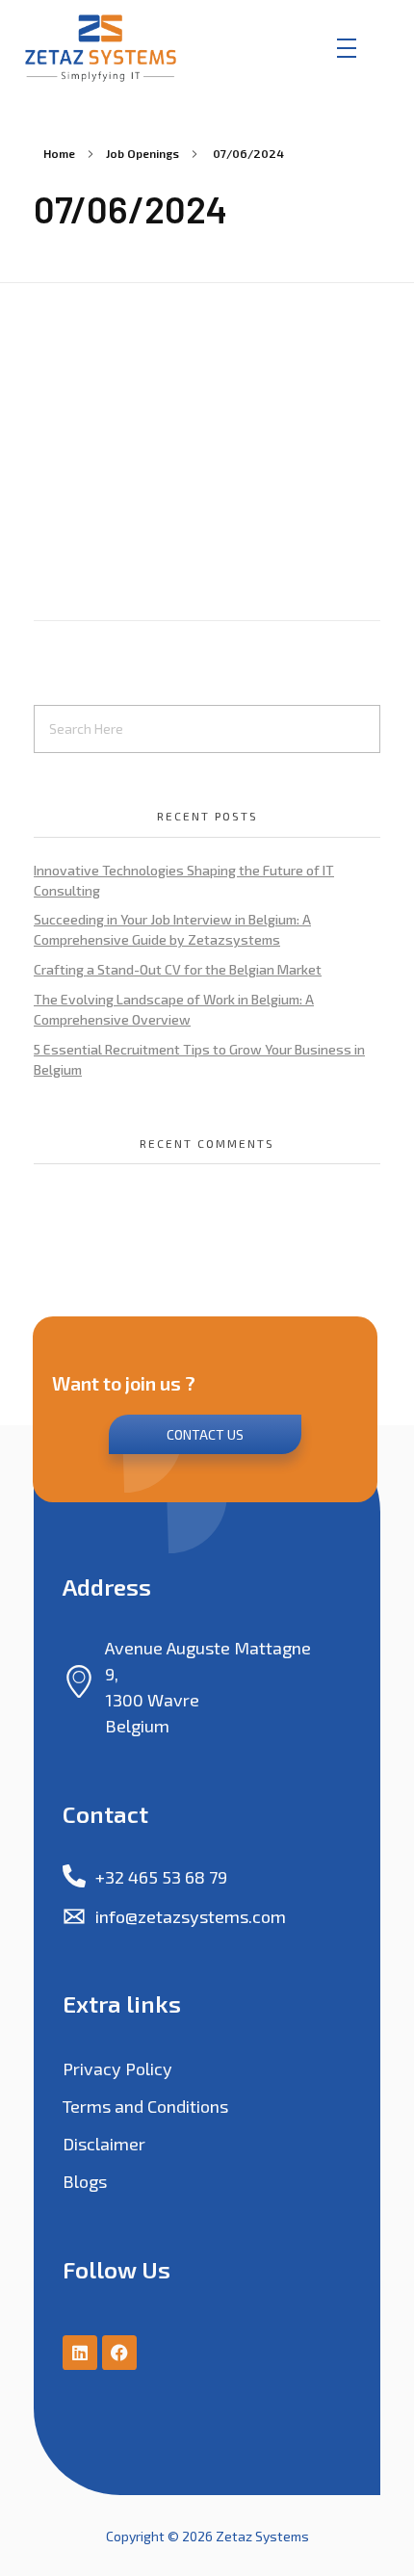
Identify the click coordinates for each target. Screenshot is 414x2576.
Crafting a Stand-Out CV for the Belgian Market (178, 969)
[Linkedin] (80, 2353)
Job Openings (142, 153)
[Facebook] (119, 2353)
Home (59, 153)
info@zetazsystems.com (191, 1916)
